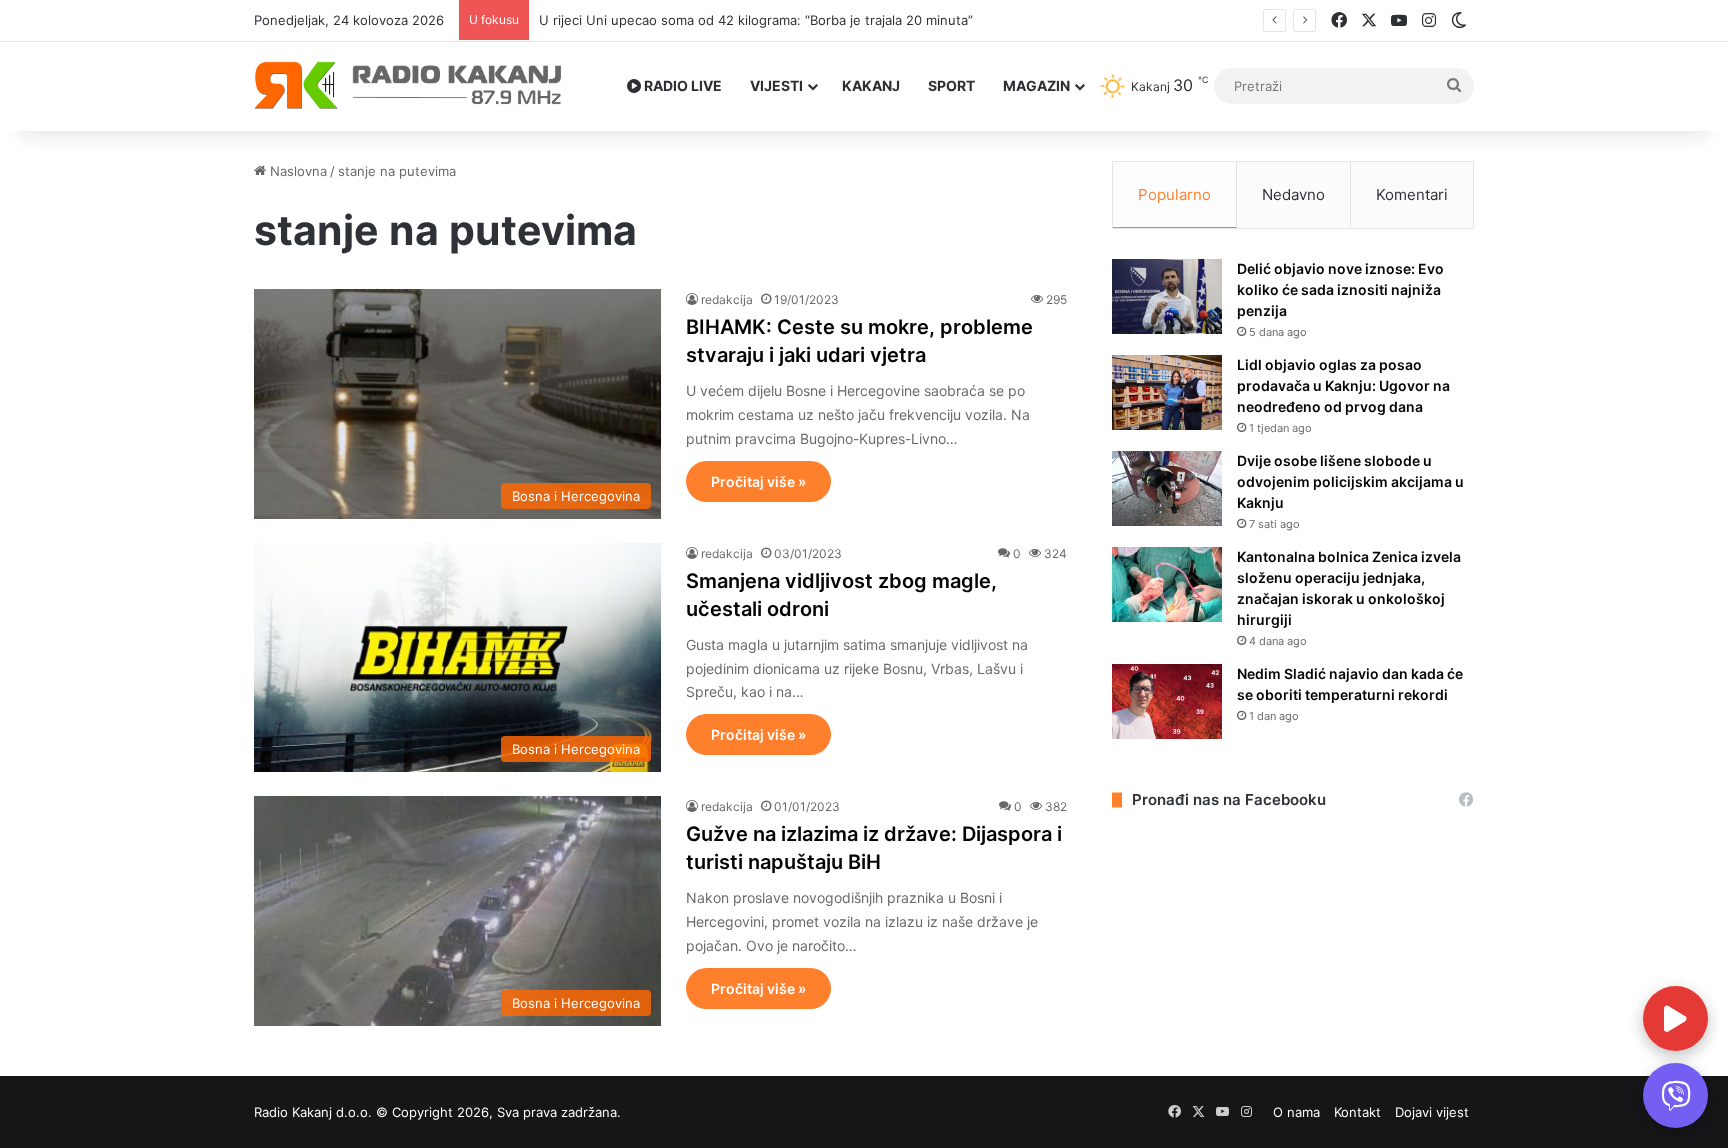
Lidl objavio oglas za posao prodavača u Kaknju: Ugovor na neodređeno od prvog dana (1343, 385)
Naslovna (296, 171)
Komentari (1412, 194)
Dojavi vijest (1432, 1112)
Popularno (1174, 194)
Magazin (1036, 85)
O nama (1296, 1112)
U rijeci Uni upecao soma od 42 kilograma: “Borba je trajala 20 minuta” (756, 20)
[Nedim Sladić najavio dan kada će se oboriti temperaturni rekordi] (1167, 701)
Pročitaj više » (758, 481)
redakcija (727, 299)
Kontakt (1357, 1112)
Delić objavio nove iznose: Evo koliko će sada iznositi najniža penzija (1340, 289)
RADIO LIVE (681, 85)
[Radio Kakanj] (408, 86)
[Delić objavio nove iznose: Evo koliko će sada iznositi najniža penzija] (1167, 296)
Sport (951, 85)
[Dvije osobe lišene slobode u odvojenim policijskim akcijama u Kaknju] (1167, 488)
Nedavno (1293, 194)
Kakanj (871, 85)
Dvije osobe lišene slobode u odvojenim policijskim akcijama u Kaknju (1350, 481)
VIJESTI (776, 85)
